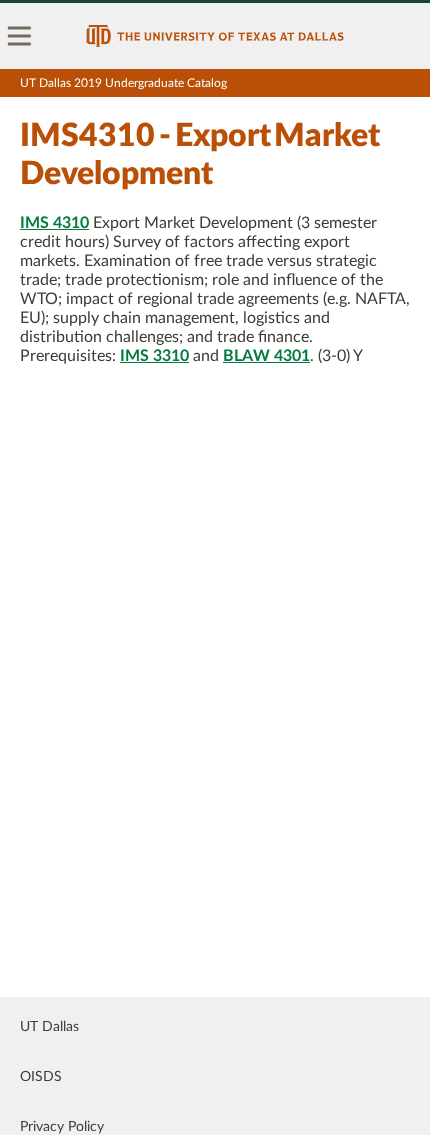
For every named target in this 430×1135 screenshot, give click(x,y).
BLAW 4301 (266, 356)
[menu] (20, 36)
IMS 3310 (154, 356)
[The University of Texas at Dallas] (215, 36)
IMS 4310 (54, 223)
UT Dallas (49, 1027)
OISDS (41, 1077)
